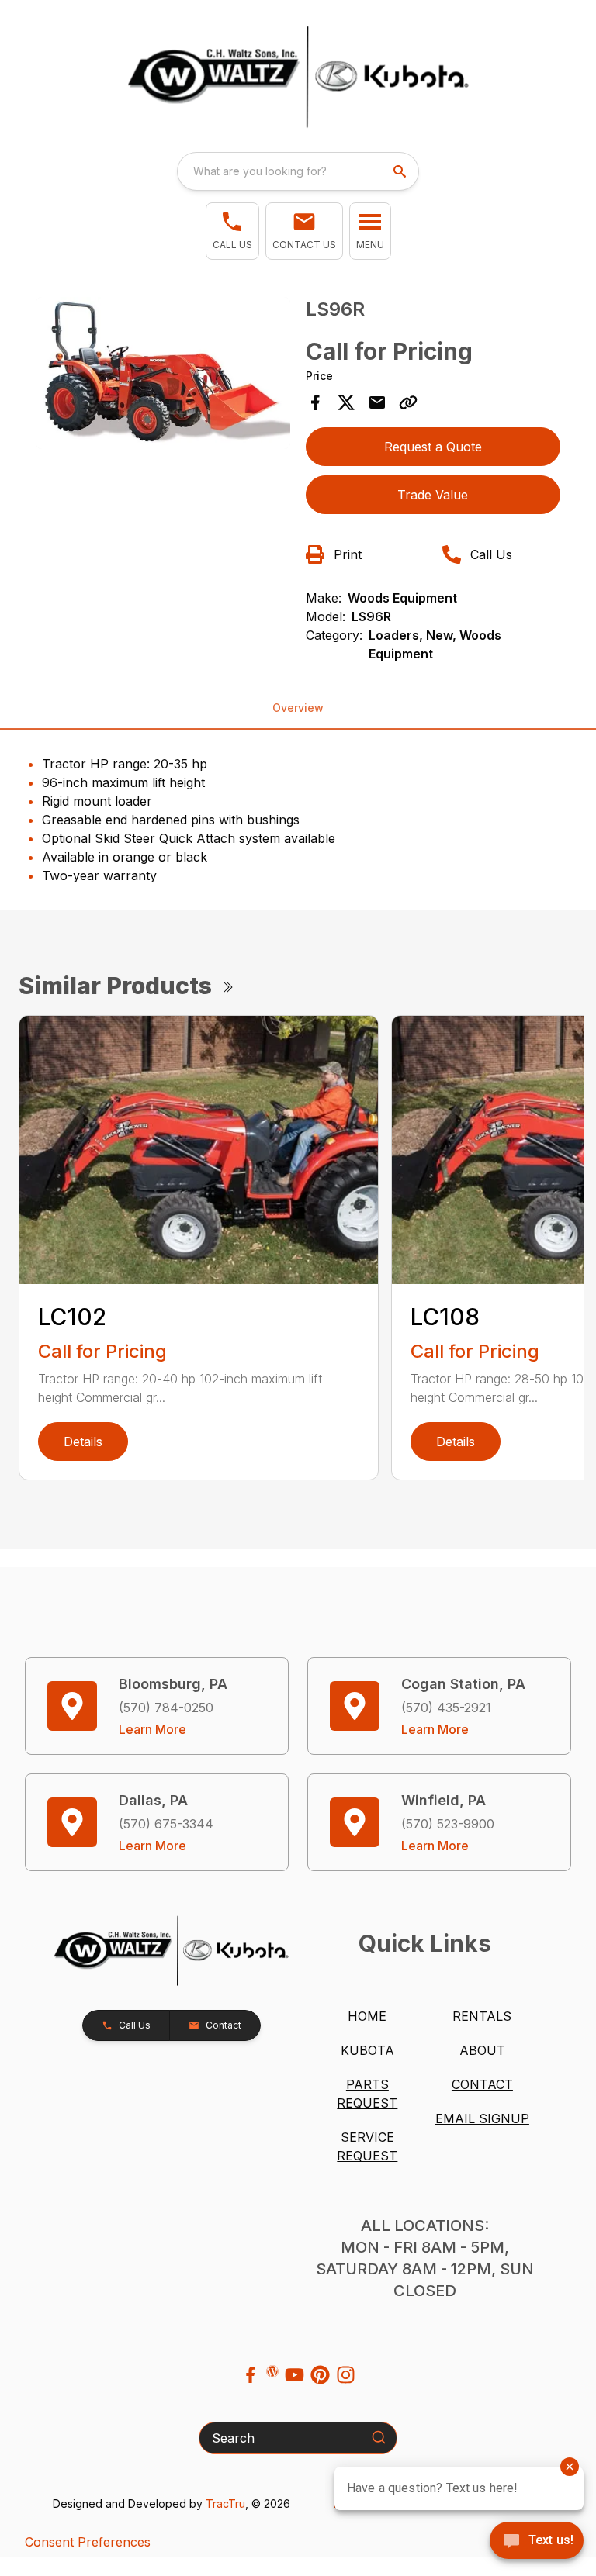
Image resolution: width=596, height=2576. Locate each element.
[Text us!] (537, 2542)
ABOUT (482, 2050)
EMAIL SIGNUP (482, 2118)
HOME (367, 2016)
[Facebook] (250, 2375)
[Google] (272, 2371)
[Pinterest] (320, 2375)
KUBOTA (367, 2050)
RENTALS (482, 2016)
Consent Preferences (88, 2542)
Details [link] (83, 1442)
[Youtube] (295, 2375)
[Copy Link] (408, 402)
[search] (401, 171)
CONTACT (482, 2084)
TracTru (225, 2503)
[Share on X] (346, 402)
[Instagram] (346, 2375)
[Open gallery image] (163, 373)
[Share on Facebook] (315, 402)
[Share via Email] (377, 402)
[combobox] (298, 171)
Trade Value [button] (433, 495)
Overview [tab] (298, 708)
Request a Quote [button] (433, 447)
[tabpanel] (163, 376)
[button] (232, 231)
